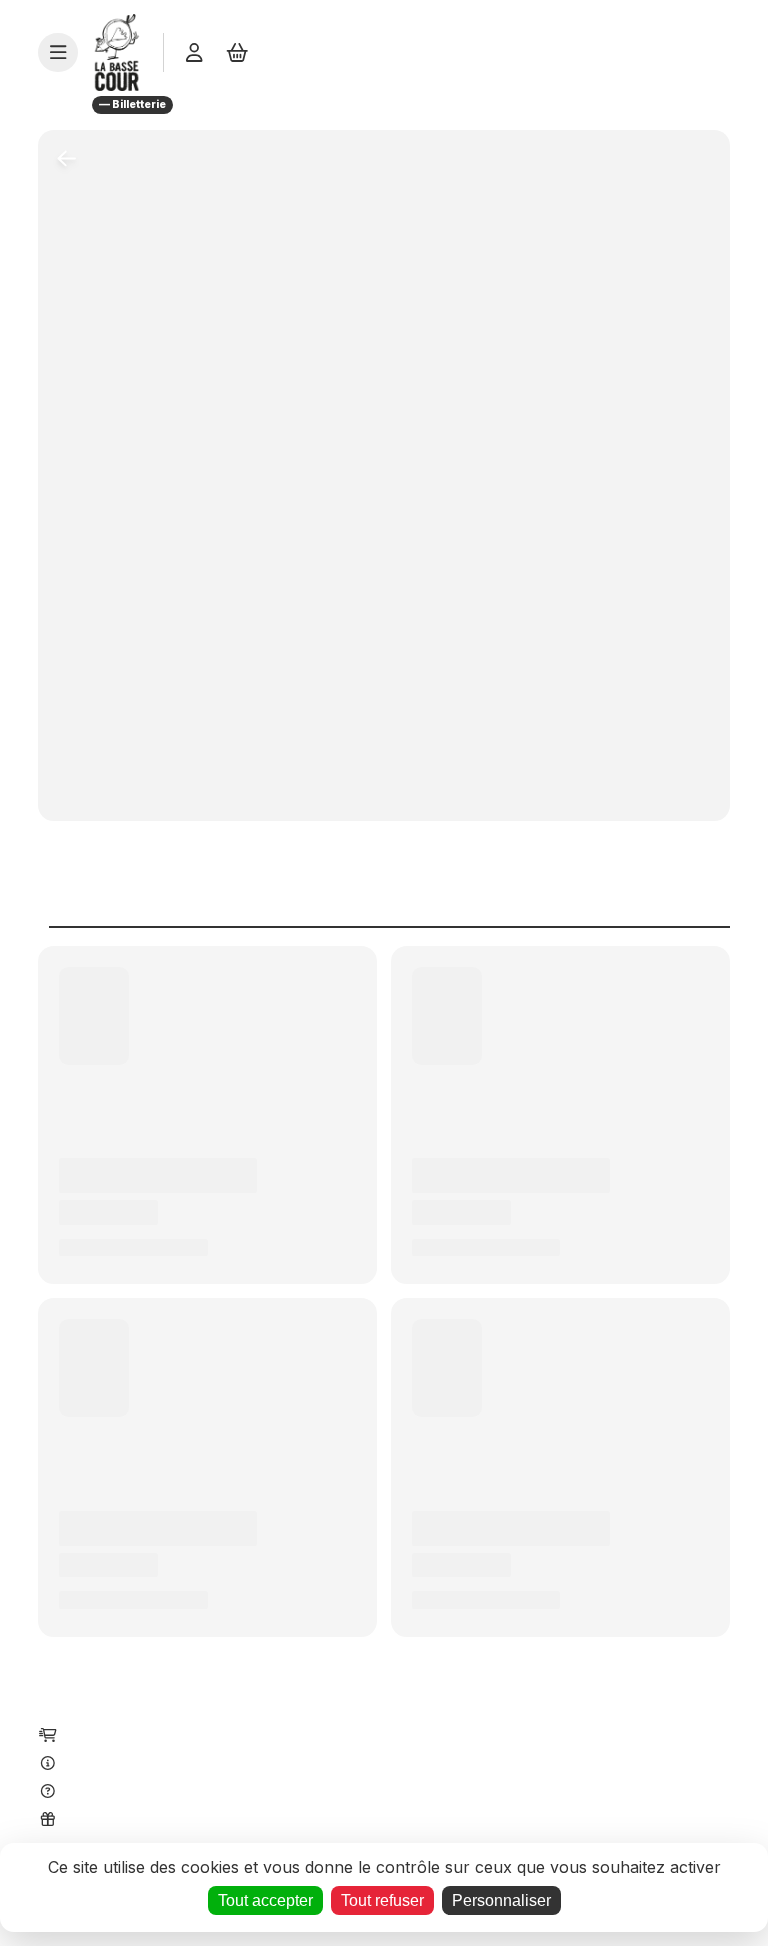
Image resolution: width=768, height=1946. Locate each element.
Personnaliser (501, 1900)
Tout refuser (382, 1900)
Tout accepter (265, 1900)
